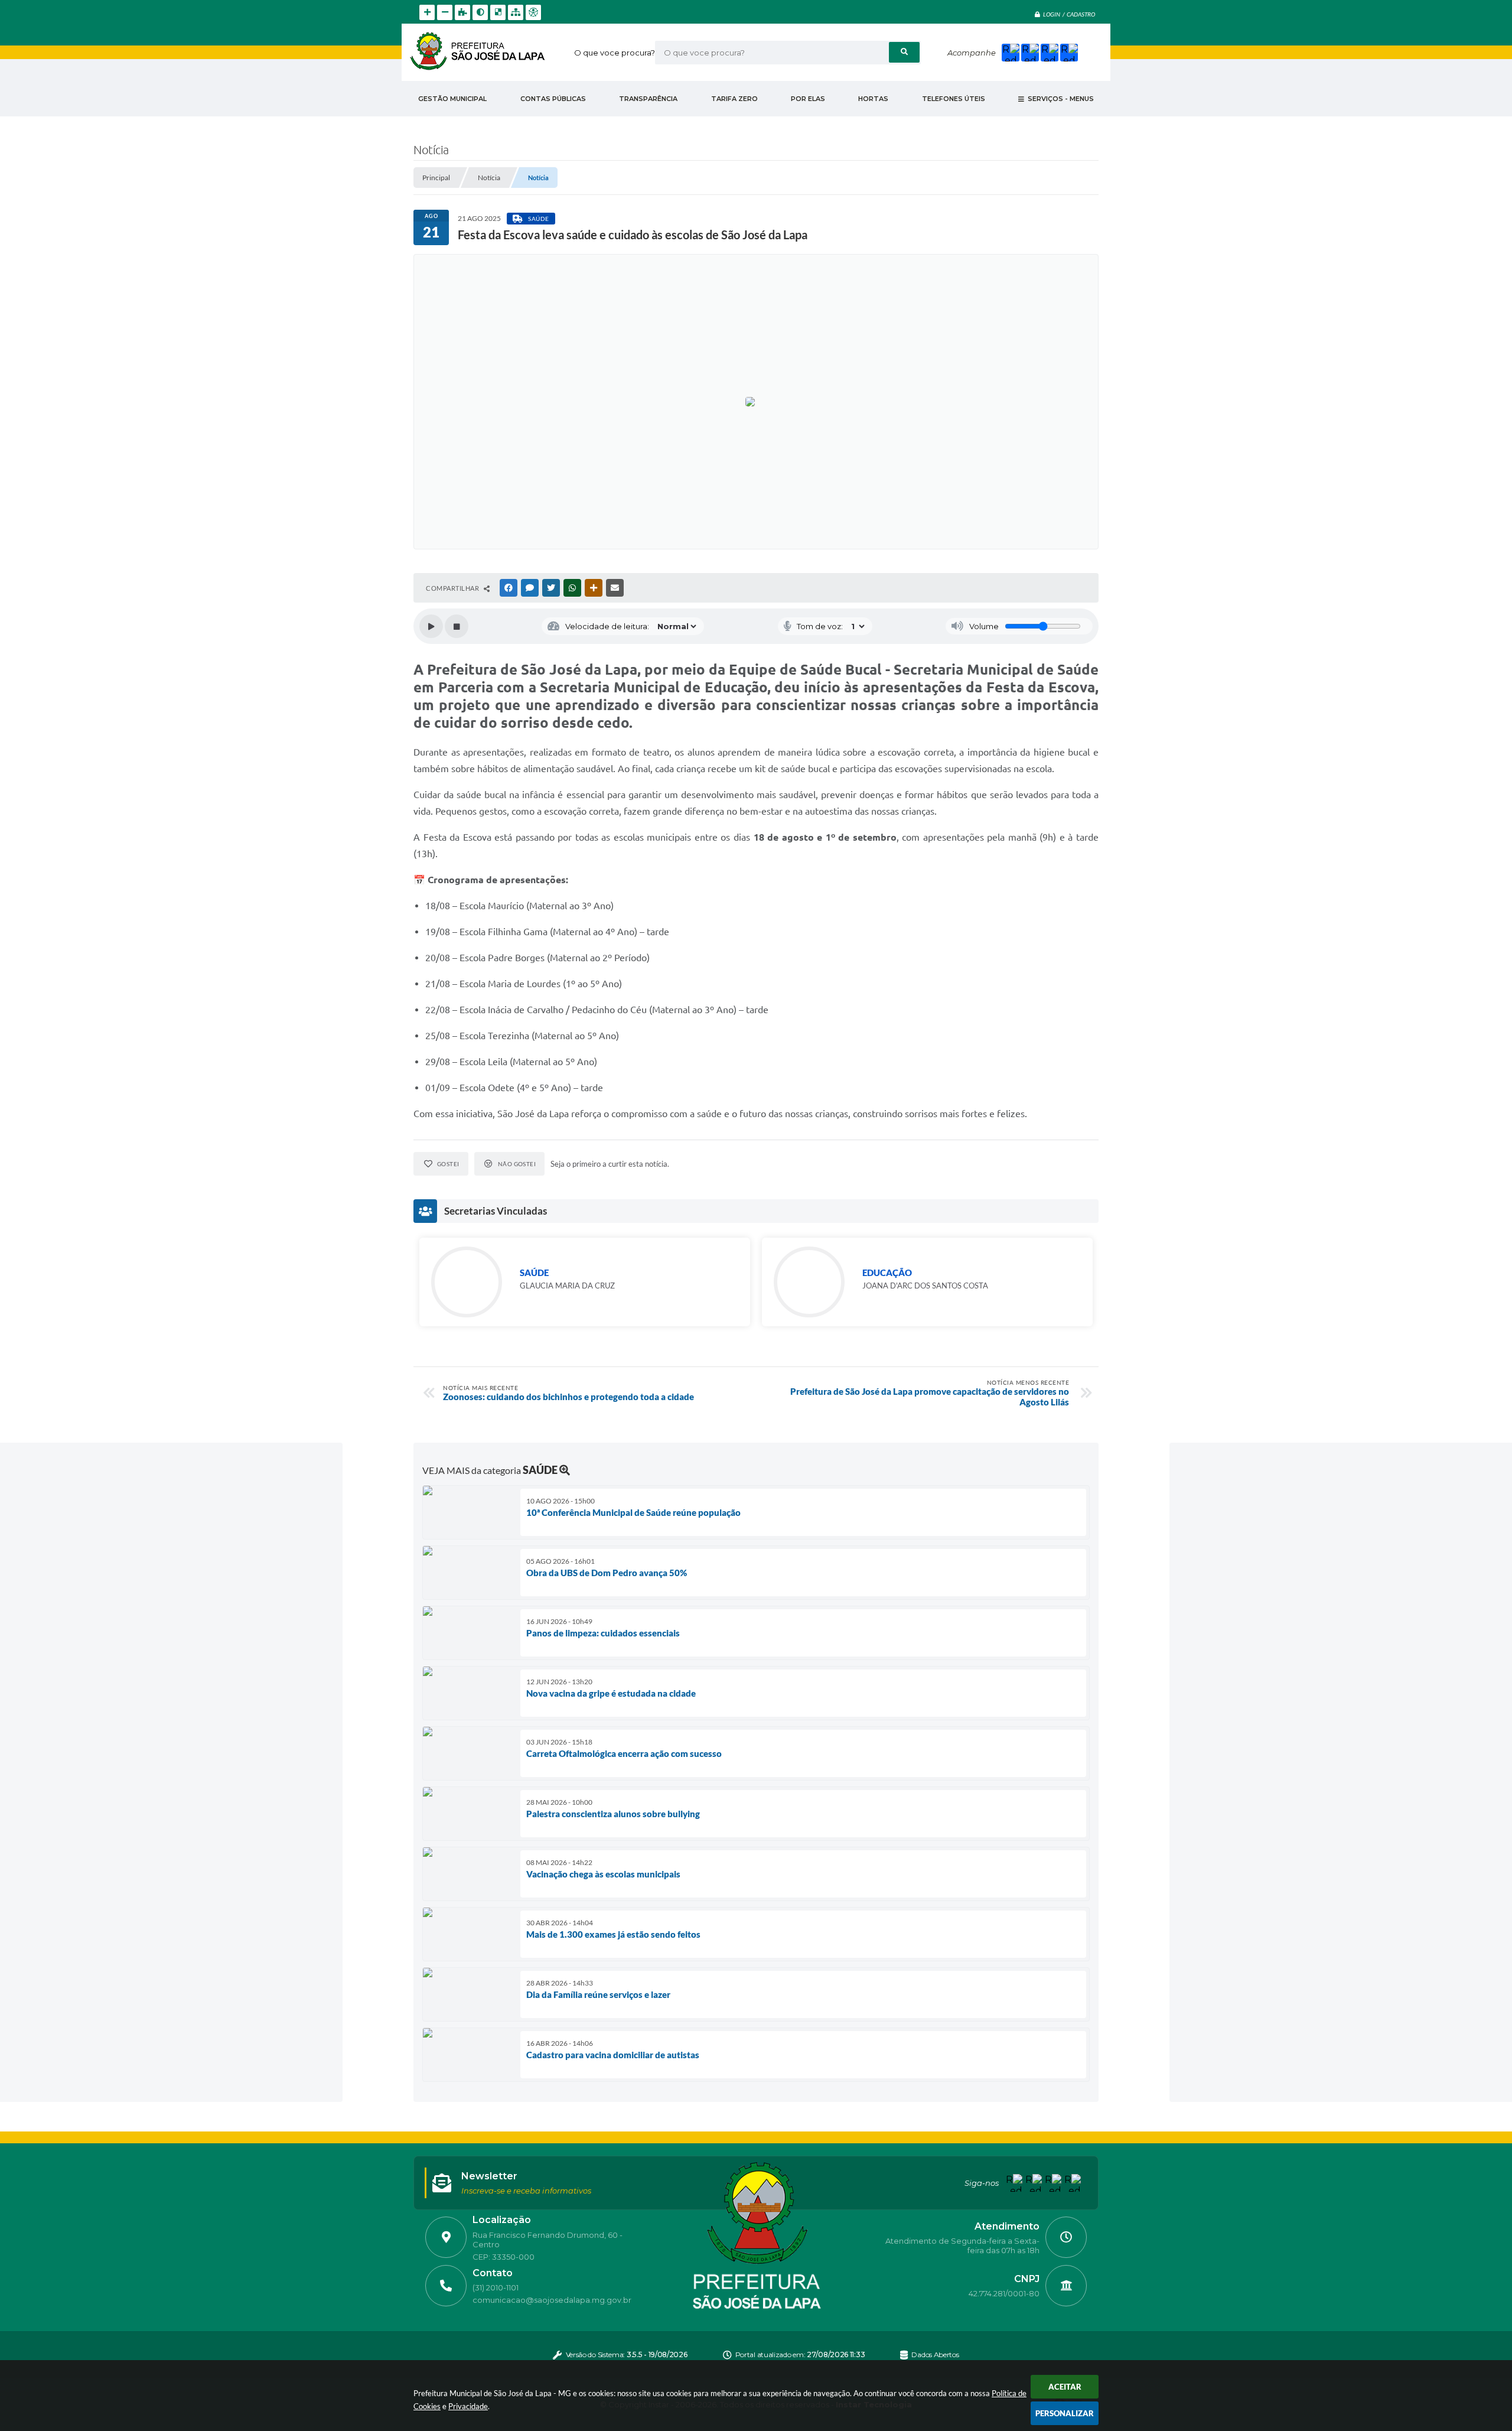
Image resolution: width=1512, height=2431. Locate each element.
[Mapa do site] (516, 12)
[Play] (431, 626)
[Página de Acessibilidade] (533, 12)
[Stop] (457, 626)
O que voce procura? (615, 53)
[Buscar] (904, 52)
